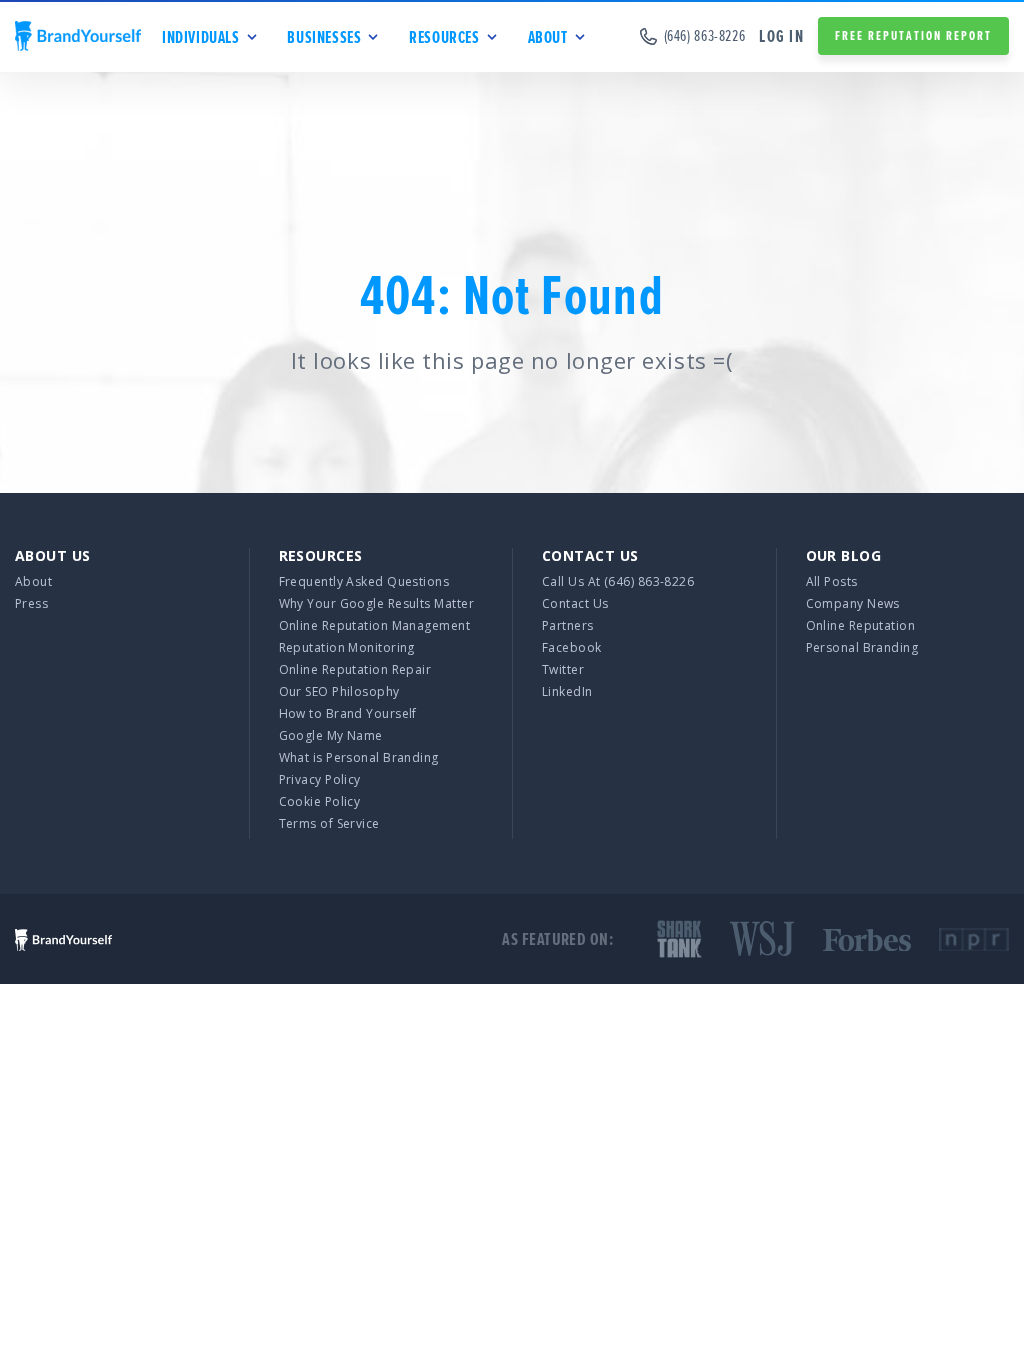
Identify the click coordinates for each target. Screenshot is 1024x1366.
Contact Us (575, 603)
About (33, 581)
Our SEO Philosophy (339, 691)
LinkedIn (567, 691)
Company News (853, 603)
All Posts (832, 581)
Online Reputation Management (375, 625)
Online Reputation (861, 625)
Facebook (572, 647)
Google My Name (331, 735)
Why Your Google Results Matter (377, 603)
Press (31, 603)
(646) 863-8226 (705, 36)
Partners (568, 625)
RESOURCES (444, 37)
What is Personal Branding (359, 757)
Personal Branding (862, 647)
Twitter (563, 669)
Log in (781, 36)
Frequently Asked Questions (364, 581)
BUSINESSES (324, 37)
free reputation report (913, 35)
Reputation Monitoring (347, 647)
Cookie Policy (320, 801)
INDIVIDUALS (201, 37)
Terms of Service (329, 823)
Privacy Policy (320, 779)
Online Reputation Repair (355, 669)
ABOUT (548, 37)
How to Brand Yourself (348, 713)
